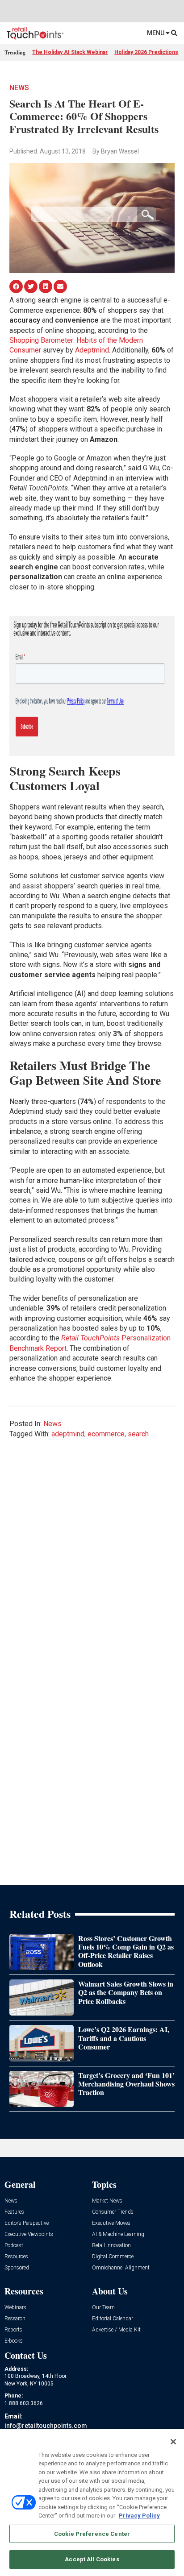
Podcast (14, 2246)
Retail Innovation (111, 2246)
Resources (16, 2257)
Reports (13, 2330)
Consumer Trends (113, 2212)
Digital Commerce (113, 2257)
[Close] (173, 2442)
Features (14, 2212)
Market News (107, 2201)
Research (15, 2319)
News (19, 88)
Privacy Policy (139, 2516)
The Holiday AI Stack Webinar (70, 52)
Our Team (103, 2308)
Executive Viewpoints (29, 2234)
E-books (14, 2341)
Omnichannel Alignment (121, 2268)
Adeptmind (92, 350)
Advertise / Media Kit (116, 2330)
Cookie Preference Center (92, 2534)
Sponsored (17, 2268)
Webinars (15, 2308)
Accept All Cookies (92, 2559)
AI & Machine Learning (118, 2234)
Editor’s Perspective (27, 2223)
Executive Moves (111, 2223)
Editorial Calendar (113, 2319)
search (138, 1434)
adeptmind (68, 1434)
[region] (92, 2503)
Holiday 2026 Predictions (146, 52)
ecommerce (106, 1434)
